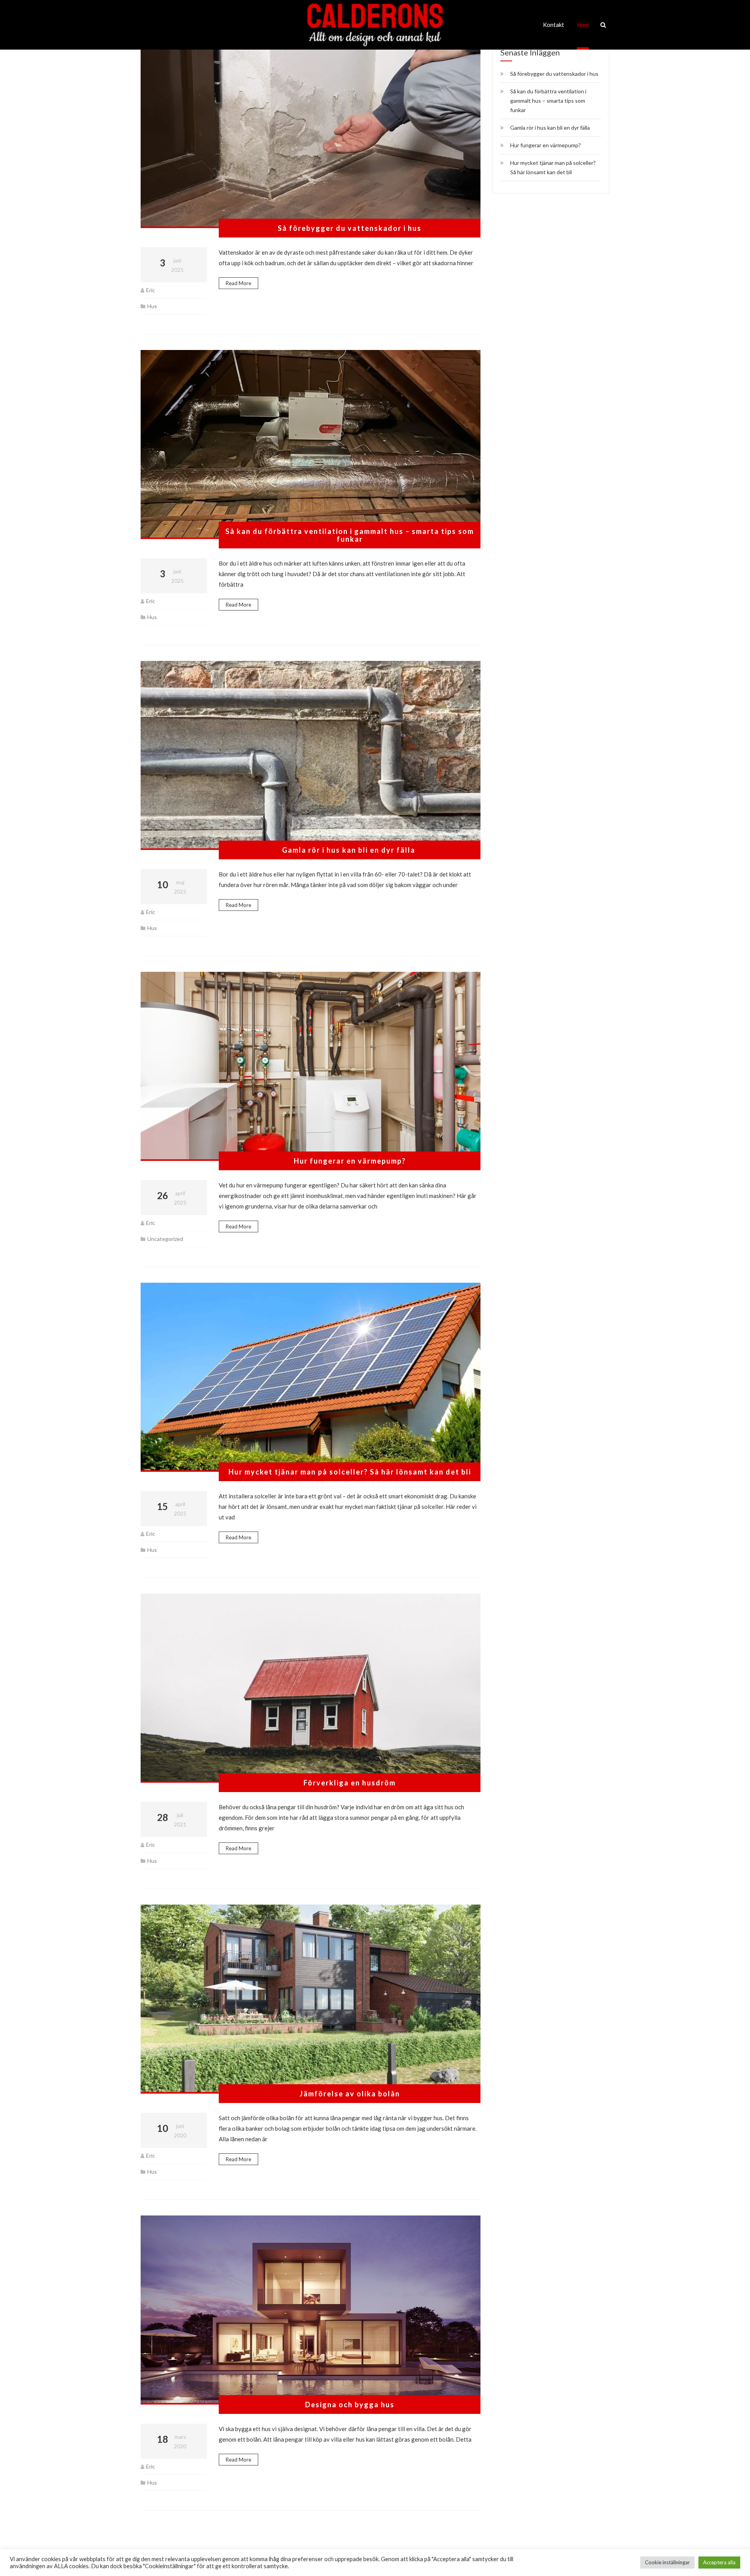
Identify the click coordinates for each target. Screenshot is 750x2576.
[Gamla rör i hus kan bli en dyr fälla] (311, 755)
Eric (151, 290)
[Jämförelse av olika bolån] (311, 1999)
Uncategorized (165, 1239)
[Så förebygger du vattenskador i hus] (311, 134)
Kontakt (554, 25)
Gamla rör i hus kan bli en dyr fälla (350, 850)
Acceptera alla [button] (719, 2562)
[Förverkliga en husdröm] (311, 1688)
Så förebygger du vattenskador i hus (350, 228)
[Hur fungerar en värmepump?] (311, 1066)
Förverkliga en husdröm (350, 1783)
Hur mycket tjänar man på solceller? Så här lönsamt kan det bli (350, 1472)
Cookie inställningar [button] (667, 2562)
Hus (152, 306)
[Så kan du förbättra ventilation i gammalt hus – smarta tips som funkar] (311, 445)
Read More (238, 283)
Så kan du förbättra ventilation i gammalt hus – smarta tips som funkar (350, 535)
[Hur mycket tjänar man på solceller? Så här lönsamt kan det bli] (311, 1377)
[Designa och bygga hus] (311, 2310)
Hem (583, 25)
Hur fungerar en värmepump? (350, 1161)
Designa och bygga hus (350, 2405)
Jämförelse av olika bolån (350, 2094)
